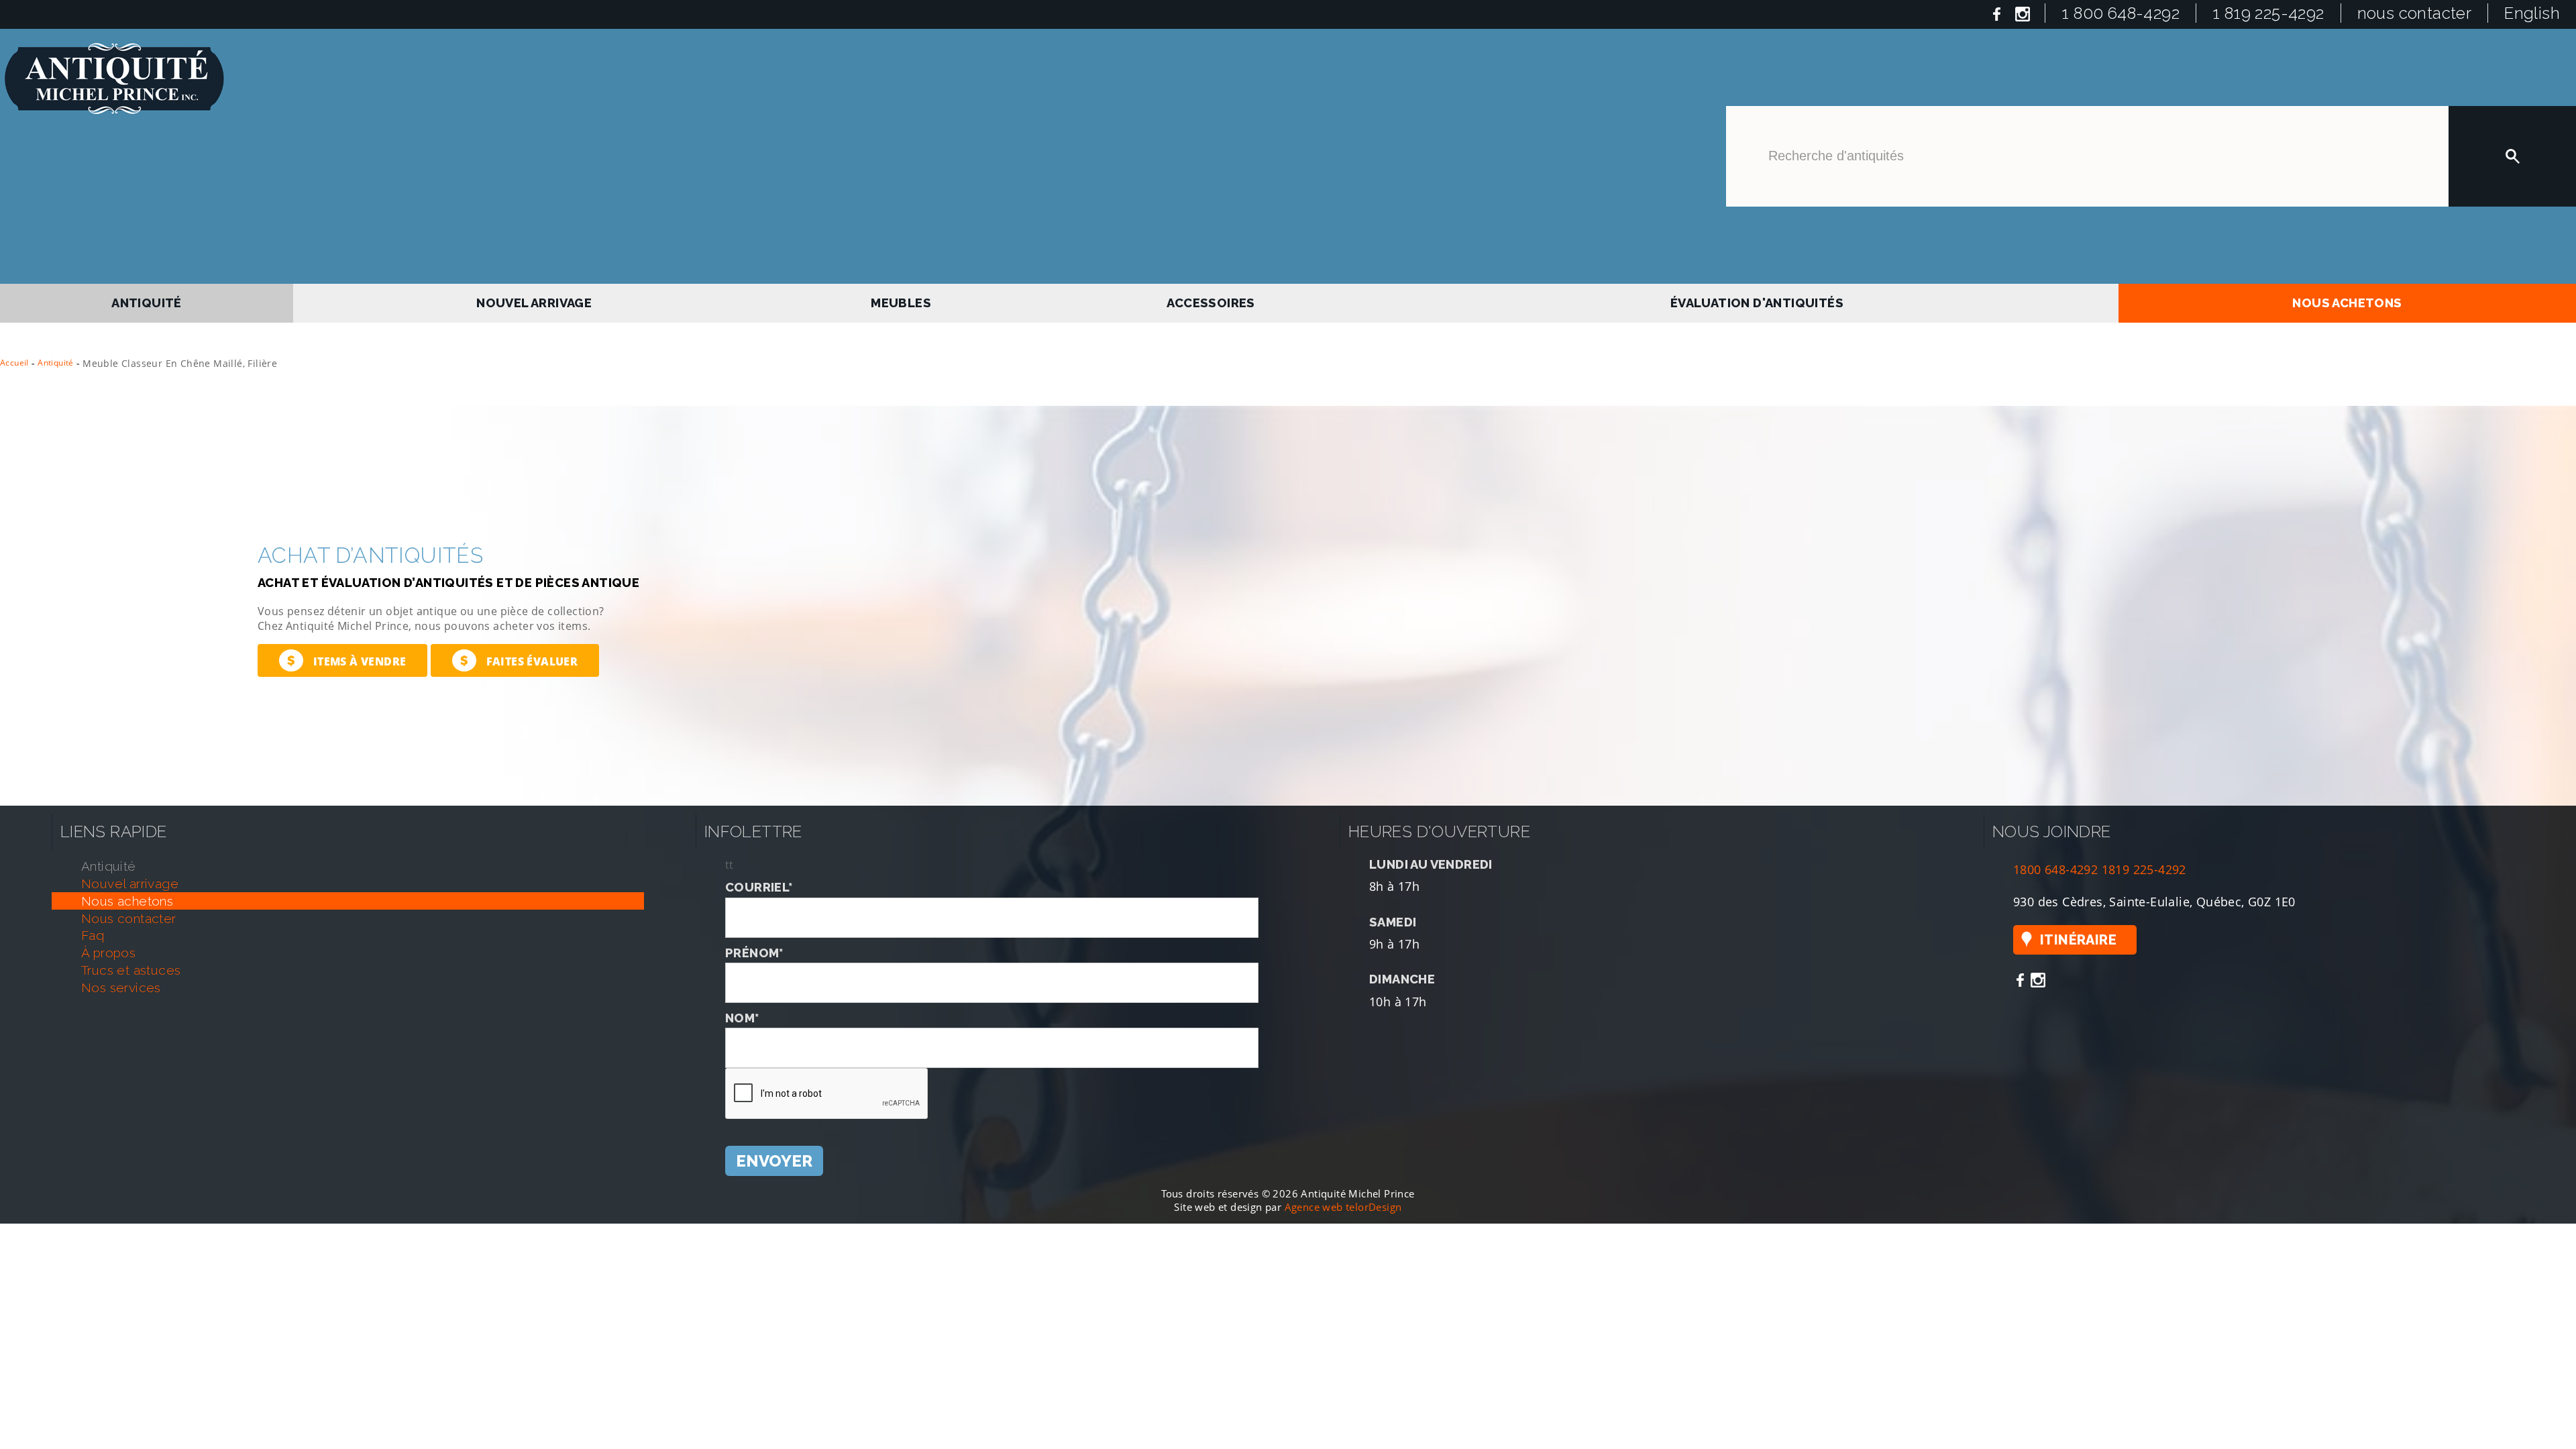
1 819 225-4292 (2268, 13)
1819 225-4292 (2144, 864)
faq (93, 931)
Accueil (14, 358)
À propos (108, 948)
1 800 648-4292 (2121, 13)
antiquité (148, 301)
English (2532, 13)
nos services (121, 983)
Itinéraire (2078, 935)
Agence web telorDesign (1343, 1203)
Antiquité (56, 358)
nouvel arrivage (539, 301)
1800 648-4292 (2055, 864)
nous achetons (2347, 301)
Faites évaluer (519, 656)
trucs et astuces (131, 965)
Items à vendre (346, 656)
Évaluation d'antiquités (1755, 301)
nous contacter (2415, 13)
